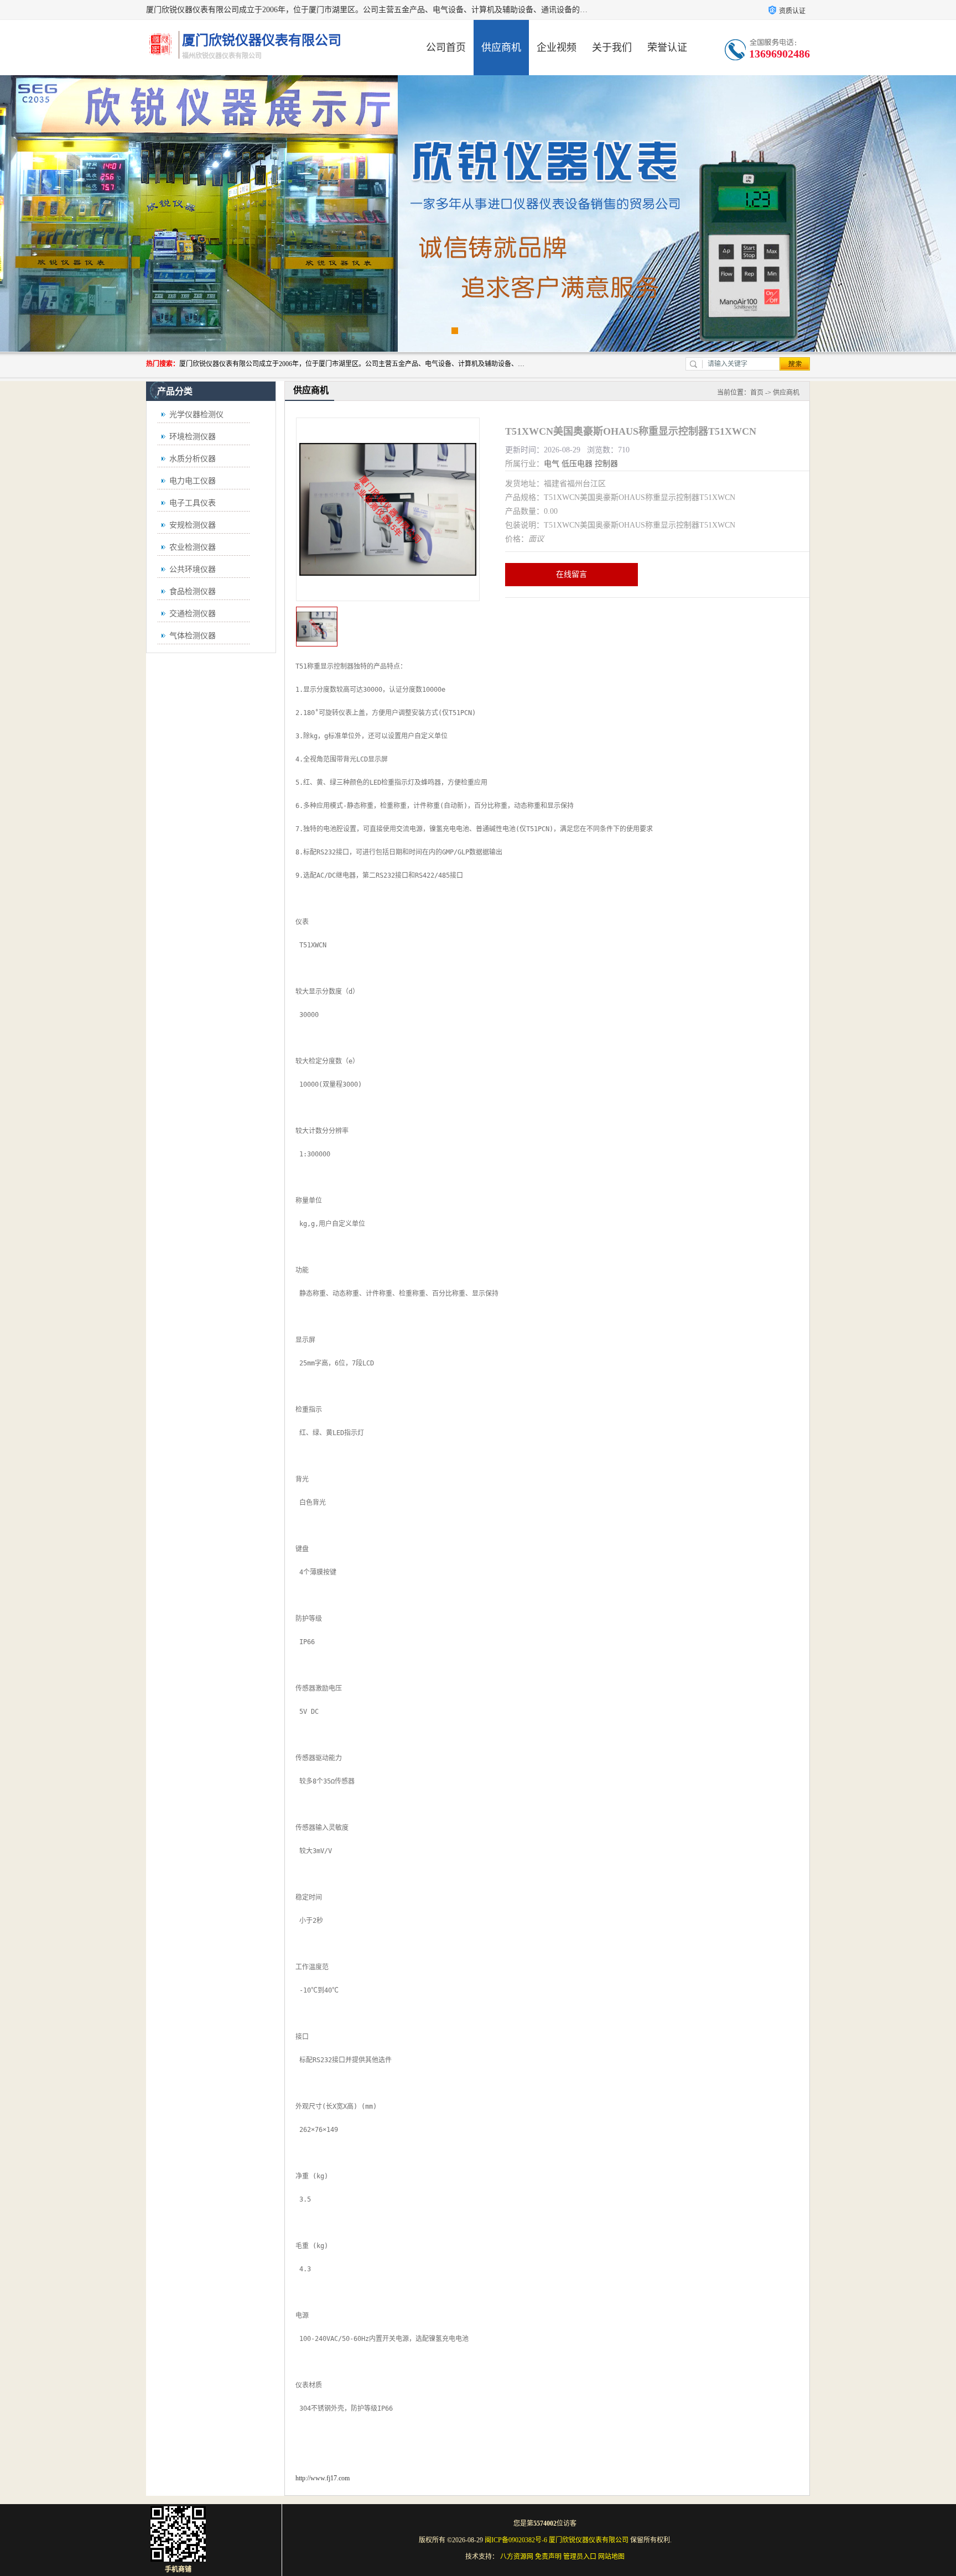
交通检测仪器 (193, 614)
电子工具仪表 (193, 503)
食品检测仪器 (193, 591)
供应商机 (501, 48)
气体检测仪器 (193, 636)
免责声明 (548, 2557)
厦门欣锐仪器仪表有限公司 (589, 2540)
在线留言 (571, 574)
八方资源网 (517, 2557)
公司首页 (446, 48)
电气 (552, 464)
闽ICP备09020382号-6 (516, 2540)
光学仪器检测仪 (196, 414)
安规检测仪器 (193, 525)
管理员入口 (580, 2557)
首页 (757, 393)
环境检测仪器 (193, 437)
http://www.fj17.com (323, 2478)
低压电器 (577, 464)
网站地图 (611, 2557)
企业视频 (557, 48)
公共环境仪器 (193, 569)
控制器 (606, 464)
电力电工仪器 (193, 481)
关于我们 (612, 48)
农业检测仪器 (193, 547)
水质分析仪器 (193, 459)
